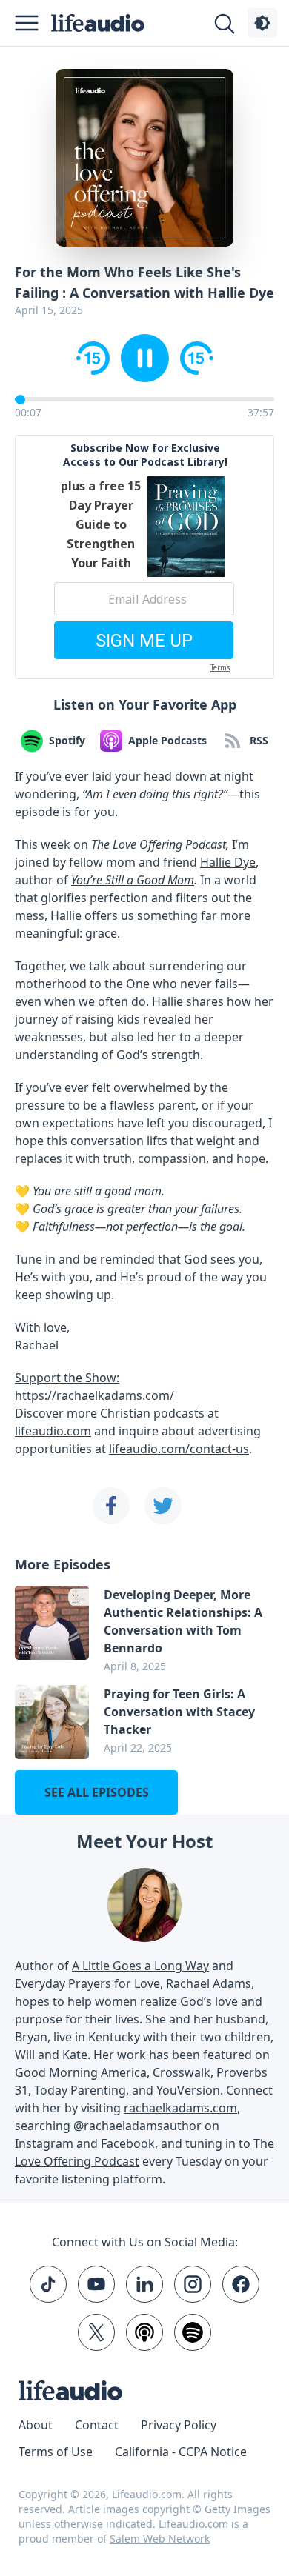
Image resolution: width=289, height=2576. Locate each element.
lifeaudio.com (53, 1431)
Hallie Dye (228, 862)
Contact (97, 2425)
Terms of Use (56, 2452)
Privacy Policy (179, 2425)
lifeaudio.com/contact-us (179, 1449)
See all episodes (97, 1792)
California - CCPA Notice (181, 2452)
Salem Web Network (160, 2539)
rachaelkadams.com (180, 2108)
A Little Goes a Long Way (140, 1966)
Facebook (128, 2143)
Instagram (44, 2143)
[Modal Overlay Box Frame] (144, 557)
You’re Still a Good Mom (133, 880)
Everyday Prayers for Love (87, 1983)
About (36, 2425)
